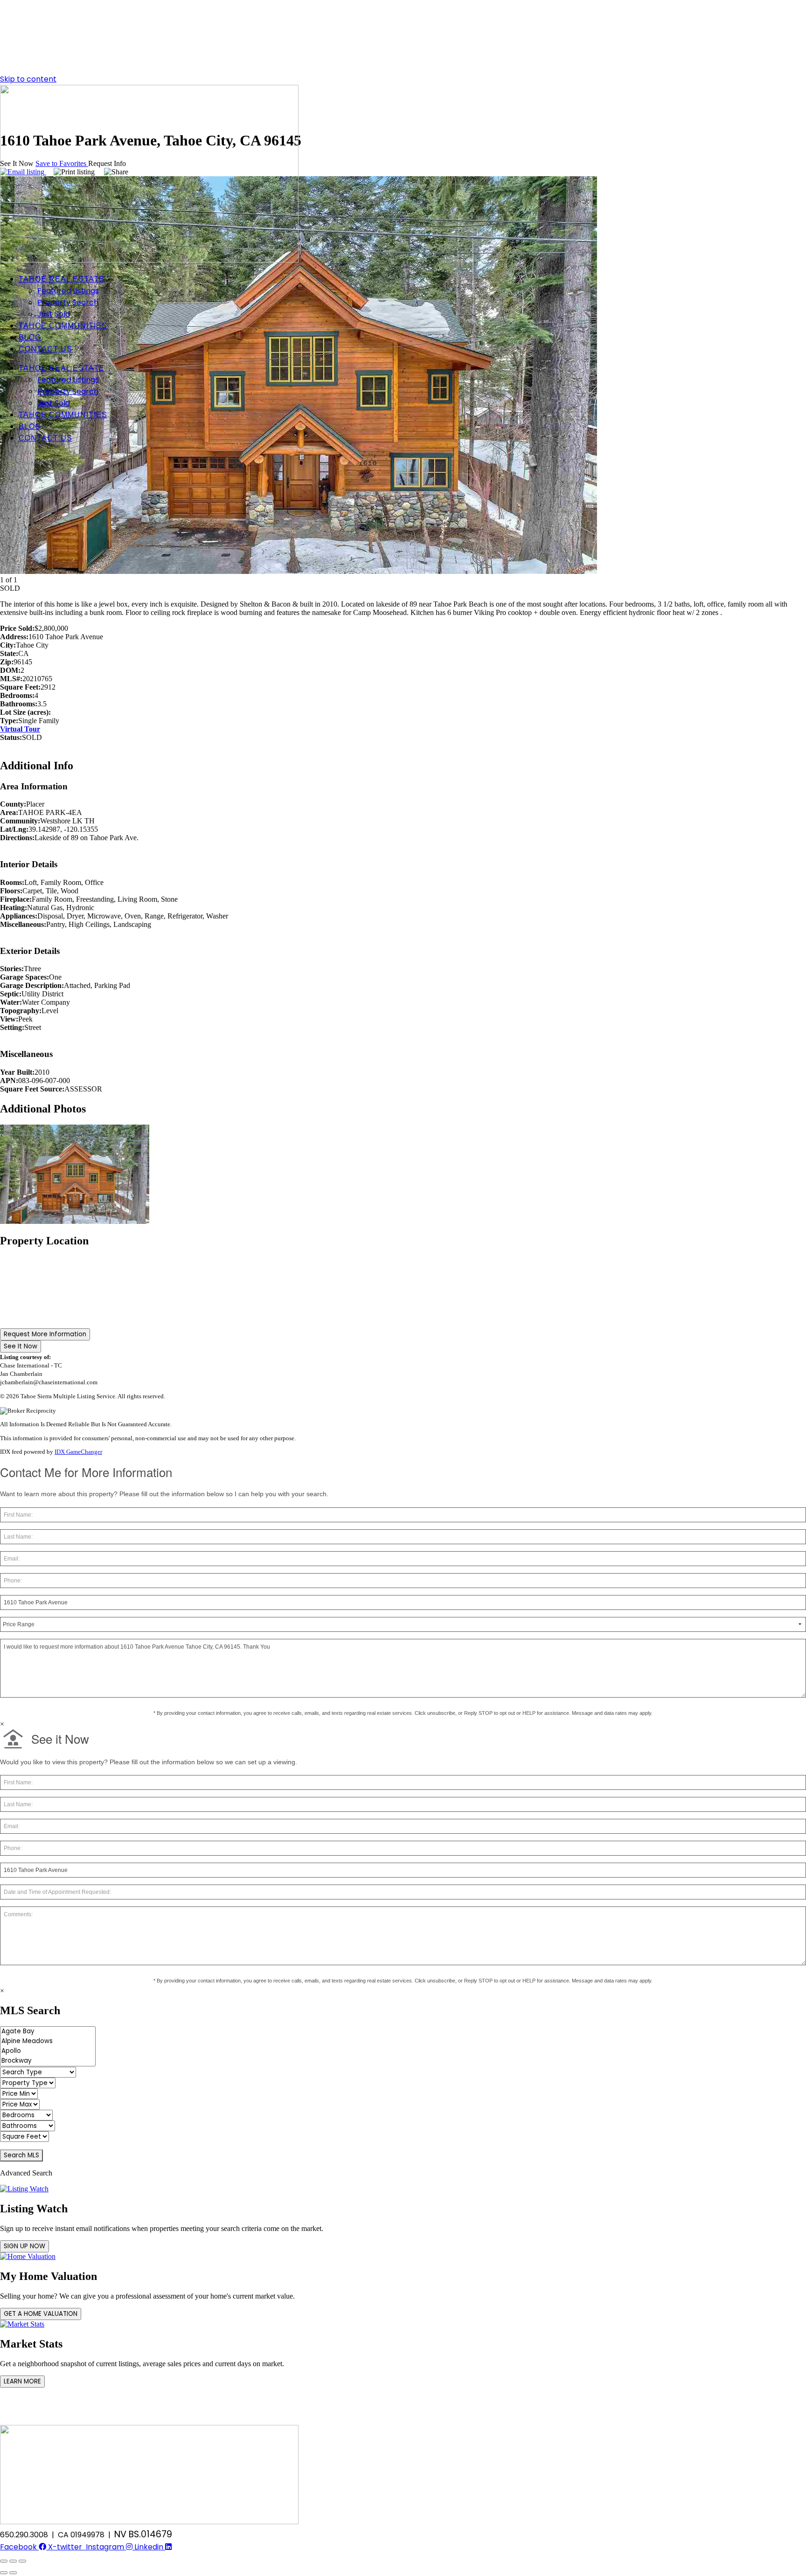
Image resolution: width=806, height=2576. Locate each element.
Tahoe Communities (63, 326)
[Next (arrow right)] (13, 2573)
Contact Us (45, 349)
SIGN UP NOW (24, 2246)
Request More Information (45, 1334)
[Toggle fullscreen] (13, 2561)
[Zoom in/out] (22, 2561)
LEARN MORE (22, 2381)
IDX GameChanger (78, 1452)
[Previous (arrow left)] (4, 2573)
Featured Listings (68, 291)
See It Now (21, 1346)
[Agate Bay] (48, 2032)
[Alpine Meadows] (48, 2041)
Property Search (68, 302)
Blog (30, 337)
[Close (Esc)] (4, 2561)
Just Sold (54, 314)
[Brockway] (48, 2061)
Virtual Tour (20, 729)
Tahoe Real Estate (62, 279)
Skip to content (28, 79)
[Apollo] (48, 2051)
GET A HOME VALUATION (41, 2314)
